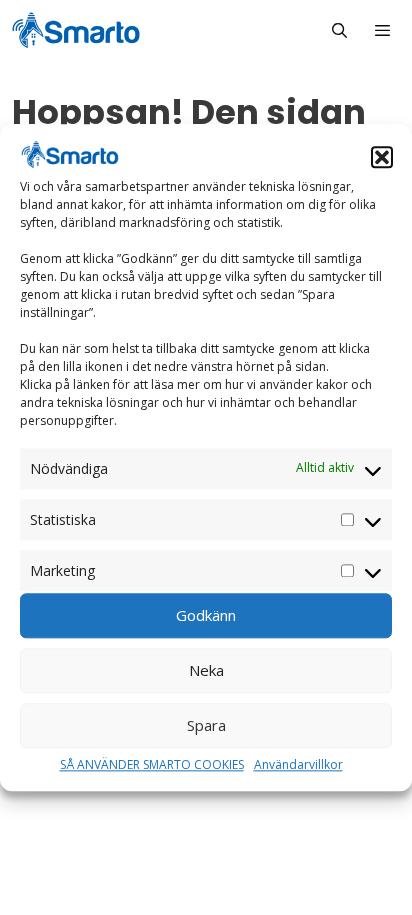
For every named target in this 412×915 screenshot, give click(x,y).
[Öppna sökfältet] (338, 30)
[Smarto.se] (76, 30)
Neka (206, 671)
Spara (206, 726)
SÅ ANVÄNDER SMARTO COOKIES (152, 764)
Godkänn (206, 616)
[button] (382, 157)
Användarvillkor (298, 764)
